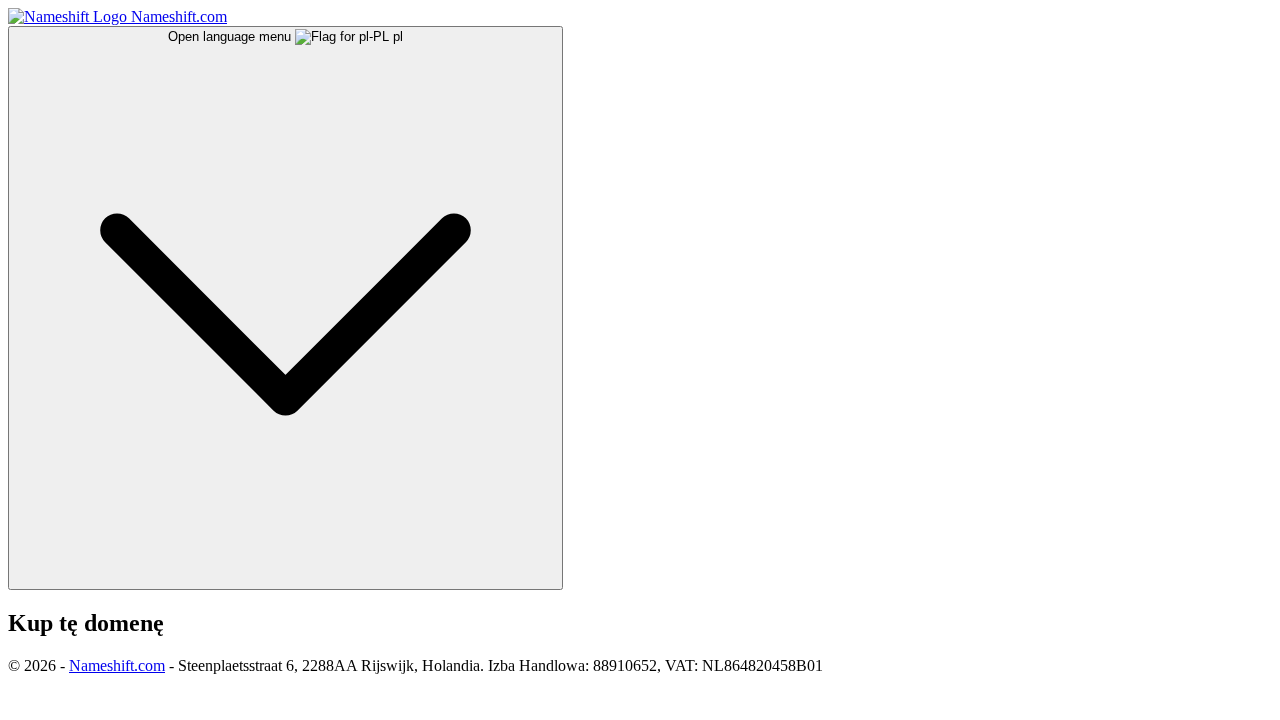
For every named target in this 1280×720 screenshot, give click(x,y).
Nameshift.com (117, 665)
